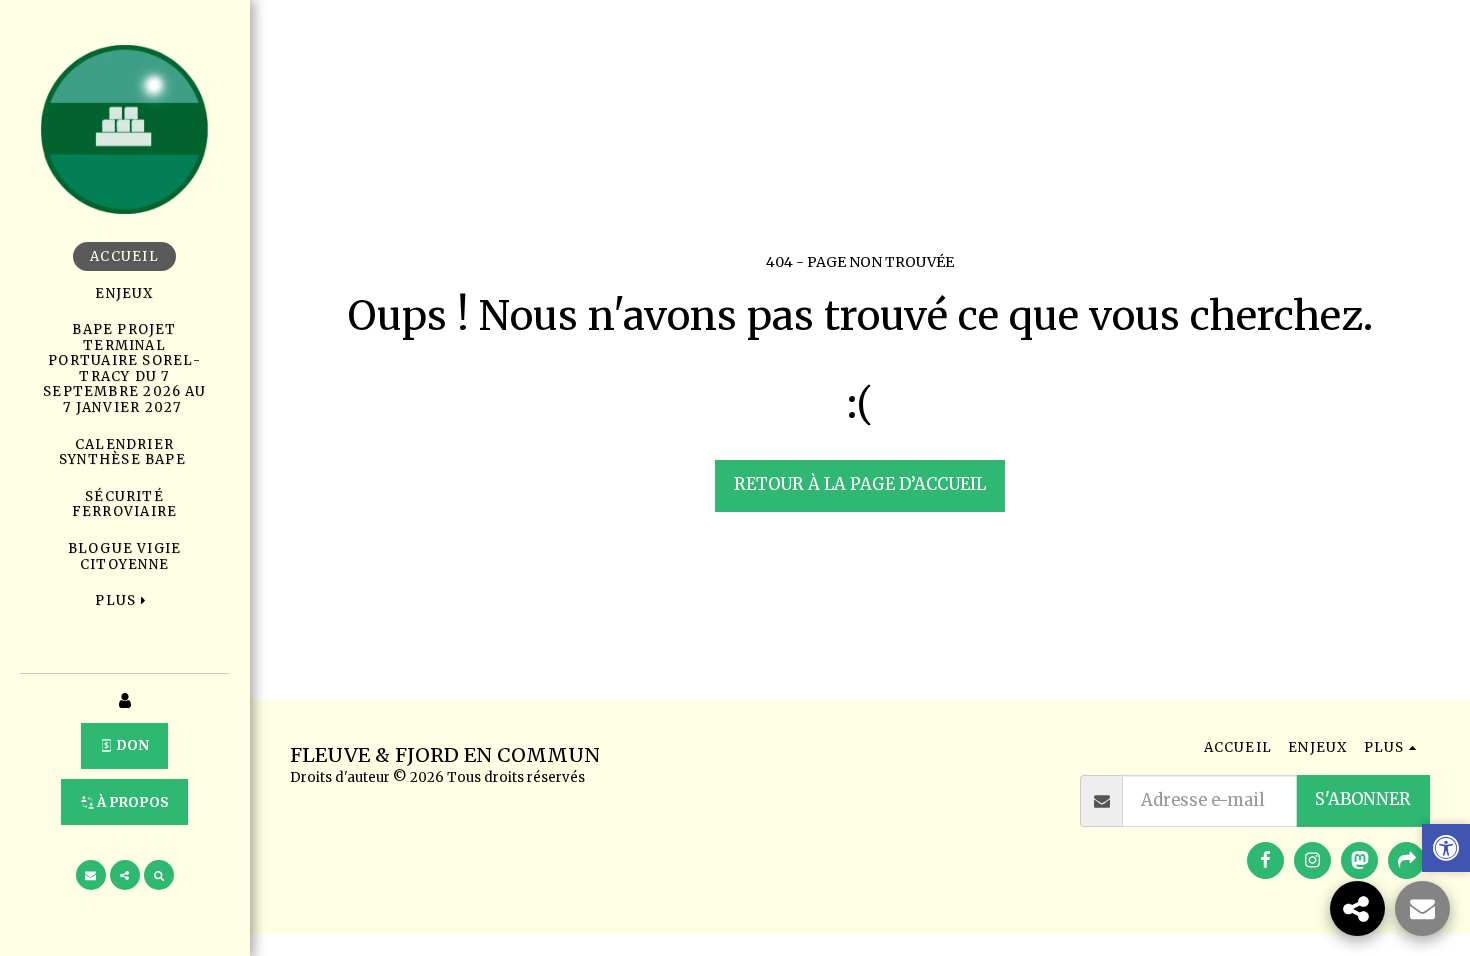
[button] (91, 875)
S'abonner (1363, 799)
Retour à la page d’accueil (860, 484)
